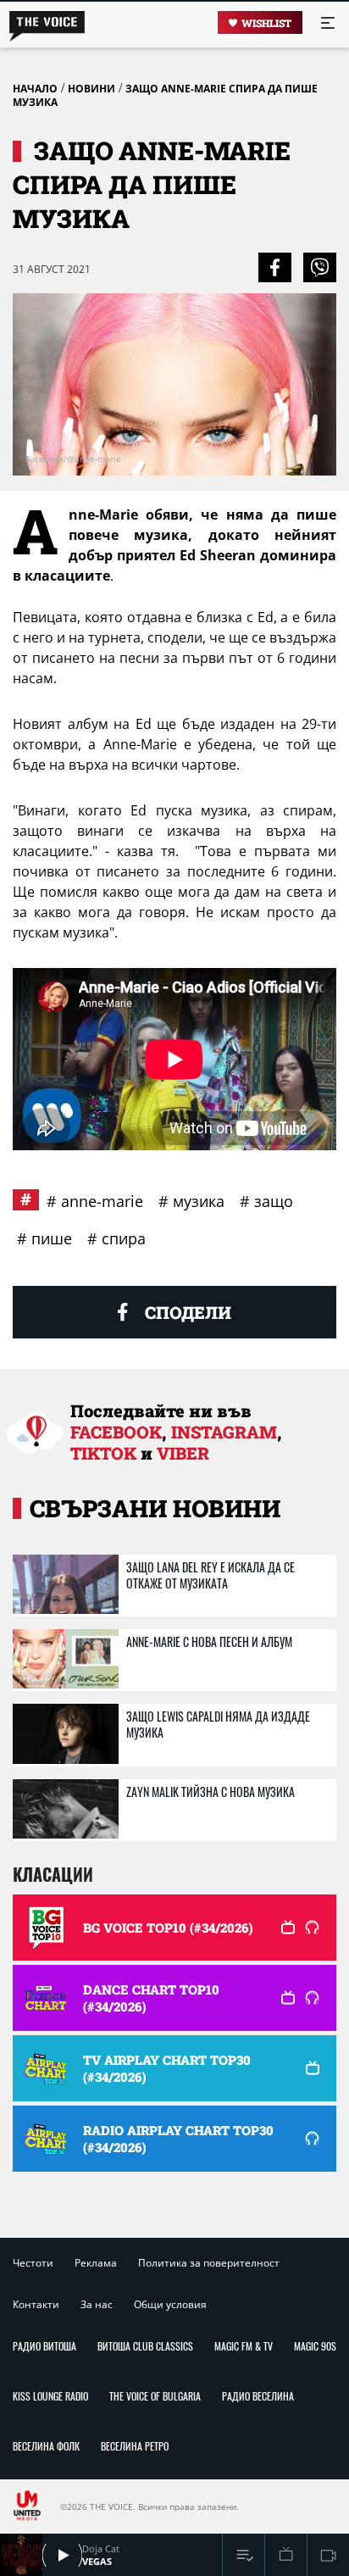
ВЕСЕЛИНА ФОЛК (46, 2446)
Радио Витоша (44, 2346)
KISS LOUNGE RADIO (50, 2396)
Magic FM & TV (244, 2346)
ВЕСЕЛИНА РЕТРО (135, 2446)
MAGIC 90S (315, 2346)
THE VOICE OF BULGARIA (155, 2396)
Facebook (116, 1432)
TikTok (103, 1453)
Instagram (224, 1432)
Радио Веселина (258, 2396)
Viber (183, 1453)
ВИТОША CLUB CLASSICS (145, 2346)
